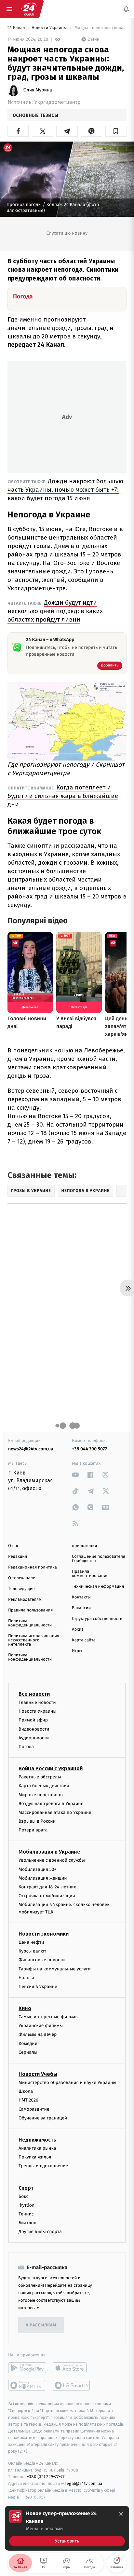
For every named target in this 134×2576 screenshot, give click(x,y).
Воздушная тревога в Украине (51, 1804)
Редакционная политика (33, 1567)
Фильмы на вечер (38, 2034)
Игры (77, 1651)
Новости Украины (50, 28)
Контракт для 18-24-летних (47, 1887)
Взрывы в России (37, 1821)
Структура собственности (97, 1619)
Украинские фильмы (41, 2026)
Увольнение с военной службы (52, 1860)
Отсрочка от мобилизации (47, 1896)
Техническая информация (98, 1587)
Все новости (34, 1694)
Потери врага (33, 1830)
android (27, 2368)
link (75, 1475)
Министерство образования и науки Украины (67, 2083)
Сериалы (28, 2052)
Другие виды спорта (40, 2232)
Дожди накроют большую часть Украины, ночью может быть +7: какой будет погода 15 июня (65, 490)
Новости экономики (44, 1934)
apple (72, 2368)
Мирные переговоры (41, 1795)
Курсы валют (32, 1951)
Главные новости (37, 1702)
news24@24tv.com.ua (31, 1449)
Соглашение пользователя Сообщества (99, 1559)
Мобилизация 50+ (37, 1869)
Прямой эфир (33, 1720)
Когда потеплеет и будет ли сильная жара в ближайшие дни (63, 796)
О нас (13, 1546)
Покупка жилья (35, 2157)
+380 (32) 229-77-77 (46, 2477)
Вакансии (81, 1608)
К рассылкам (41, 2325)
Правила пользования (30, 1610)
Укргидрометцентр (58, 102)
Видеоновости (34, 1729)
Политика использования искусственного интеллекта (34, 1640)
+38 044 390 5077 (89, 1449)
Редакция (18, 1557)
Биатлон (27, 2223)
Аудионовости (34, 1738)
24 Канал (17, 28)
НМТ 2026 (28, 2100)
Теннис (26, 2214)
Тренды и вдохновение (43, 2166)
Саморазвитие (34, 2109)
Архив (78, 1630)
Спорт (26, 2188)
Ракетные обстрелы (40, 1777)
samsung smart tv (72, 2385)
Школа (26, 2091)
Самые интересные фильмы (48, 2017)
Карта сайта (84, 1640)
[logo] (29, 9)
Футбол (27, 2205)
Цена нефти (31, 1942)
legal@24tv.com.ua (84, 2483)
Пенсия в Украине (38, 1987)
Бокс (23, 2196)
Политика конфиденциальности (30, 1623)
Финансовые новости (42, 1960)
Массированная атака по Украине (55, 1812)
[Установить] (67, 2528)
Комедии (28, 2043)
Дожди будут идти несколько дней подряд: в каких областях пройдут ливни (55, 611)
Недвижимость (37, 2140)
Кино (25, 2008)
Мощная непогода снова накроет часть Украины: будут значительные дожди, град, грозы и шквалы (100, 28)
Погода (26, 1747)
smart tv (27, 2385)
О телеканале (22, 1578)
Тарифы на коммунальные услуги (55, 1969)
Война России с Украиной (51, 1768)
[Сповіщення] (126, 9)
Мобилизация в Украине (49, 1852)
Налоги (26, 1978)
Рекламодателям (25, 1600)
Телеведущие (21, 1589)
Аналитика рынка (37, 2148)
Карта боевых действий (44, 1786)
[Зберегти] (116, 131)
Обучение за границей (43, 2118)
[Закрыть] (121, 2514)
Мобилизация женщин (43, 1878)
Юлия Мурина (37, 90)
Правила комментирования (90, 1574)
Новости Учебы (38, 2074)
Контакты (81, 1597)
